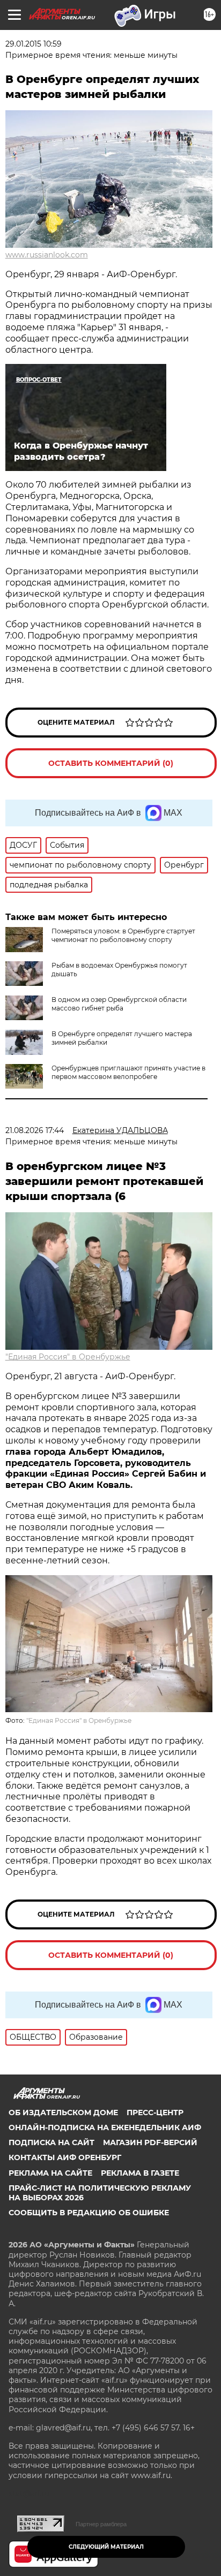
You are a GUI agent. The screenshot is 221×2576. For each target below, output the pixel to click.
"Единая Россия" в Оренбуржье (68, 1357)
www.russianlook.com (47, 255)
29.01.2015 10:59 (34, 44)
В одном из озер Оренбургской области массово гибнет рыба (119, 1004)
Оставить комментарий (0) (111, 763)
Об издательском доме (63, 2113)
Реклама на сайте (50, 2173)
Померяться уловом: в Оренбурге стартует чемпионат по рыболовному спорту (123, 935)
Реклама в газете (140, 2173)
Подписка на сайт (51, 2142)
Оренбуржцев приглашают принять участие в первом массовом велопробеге (128, 1072)
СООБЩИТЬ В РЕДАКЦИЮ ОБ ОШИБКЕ (89, 2213)
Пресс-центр (155, 2113)
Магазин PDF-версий (150, 2142)
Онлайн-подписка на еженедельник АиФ (105, 2127)
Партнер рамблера (101, 2524)
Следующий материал (106, 2547)
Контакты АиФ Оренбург (65, 2157)
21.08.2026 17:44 (35, 1130)
